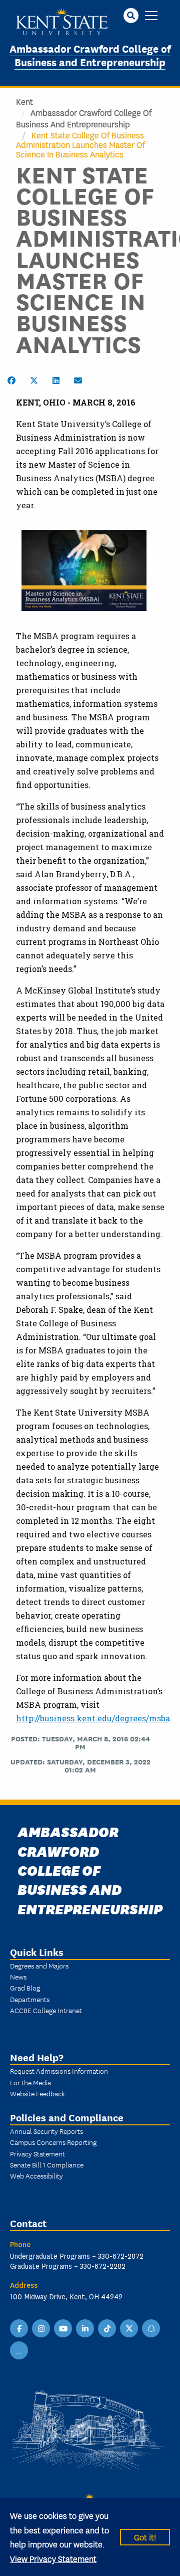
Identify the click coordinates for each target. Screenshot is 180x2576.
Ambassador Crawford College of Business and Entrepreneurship (90, 55)
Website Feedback (37, 2093)
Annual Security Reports (46, 2131)
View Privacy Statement (53, 2558)
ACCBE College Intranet (46, 2010)
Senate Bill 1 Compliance (47, 2164)
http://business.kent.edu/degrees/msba (93, 1718)
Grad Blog (25, 1988)
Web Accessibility (36, 2175)
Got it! (145, 2537)
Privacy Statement (37, 2153)
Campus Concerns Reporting (53, 2142)
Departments (30, 1999)
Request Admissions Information (59, 2071)
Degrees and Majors (39, 1965)
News (18, 1976)
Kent (24, 101)
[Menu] (151, 16)
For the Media (30, 2082)
